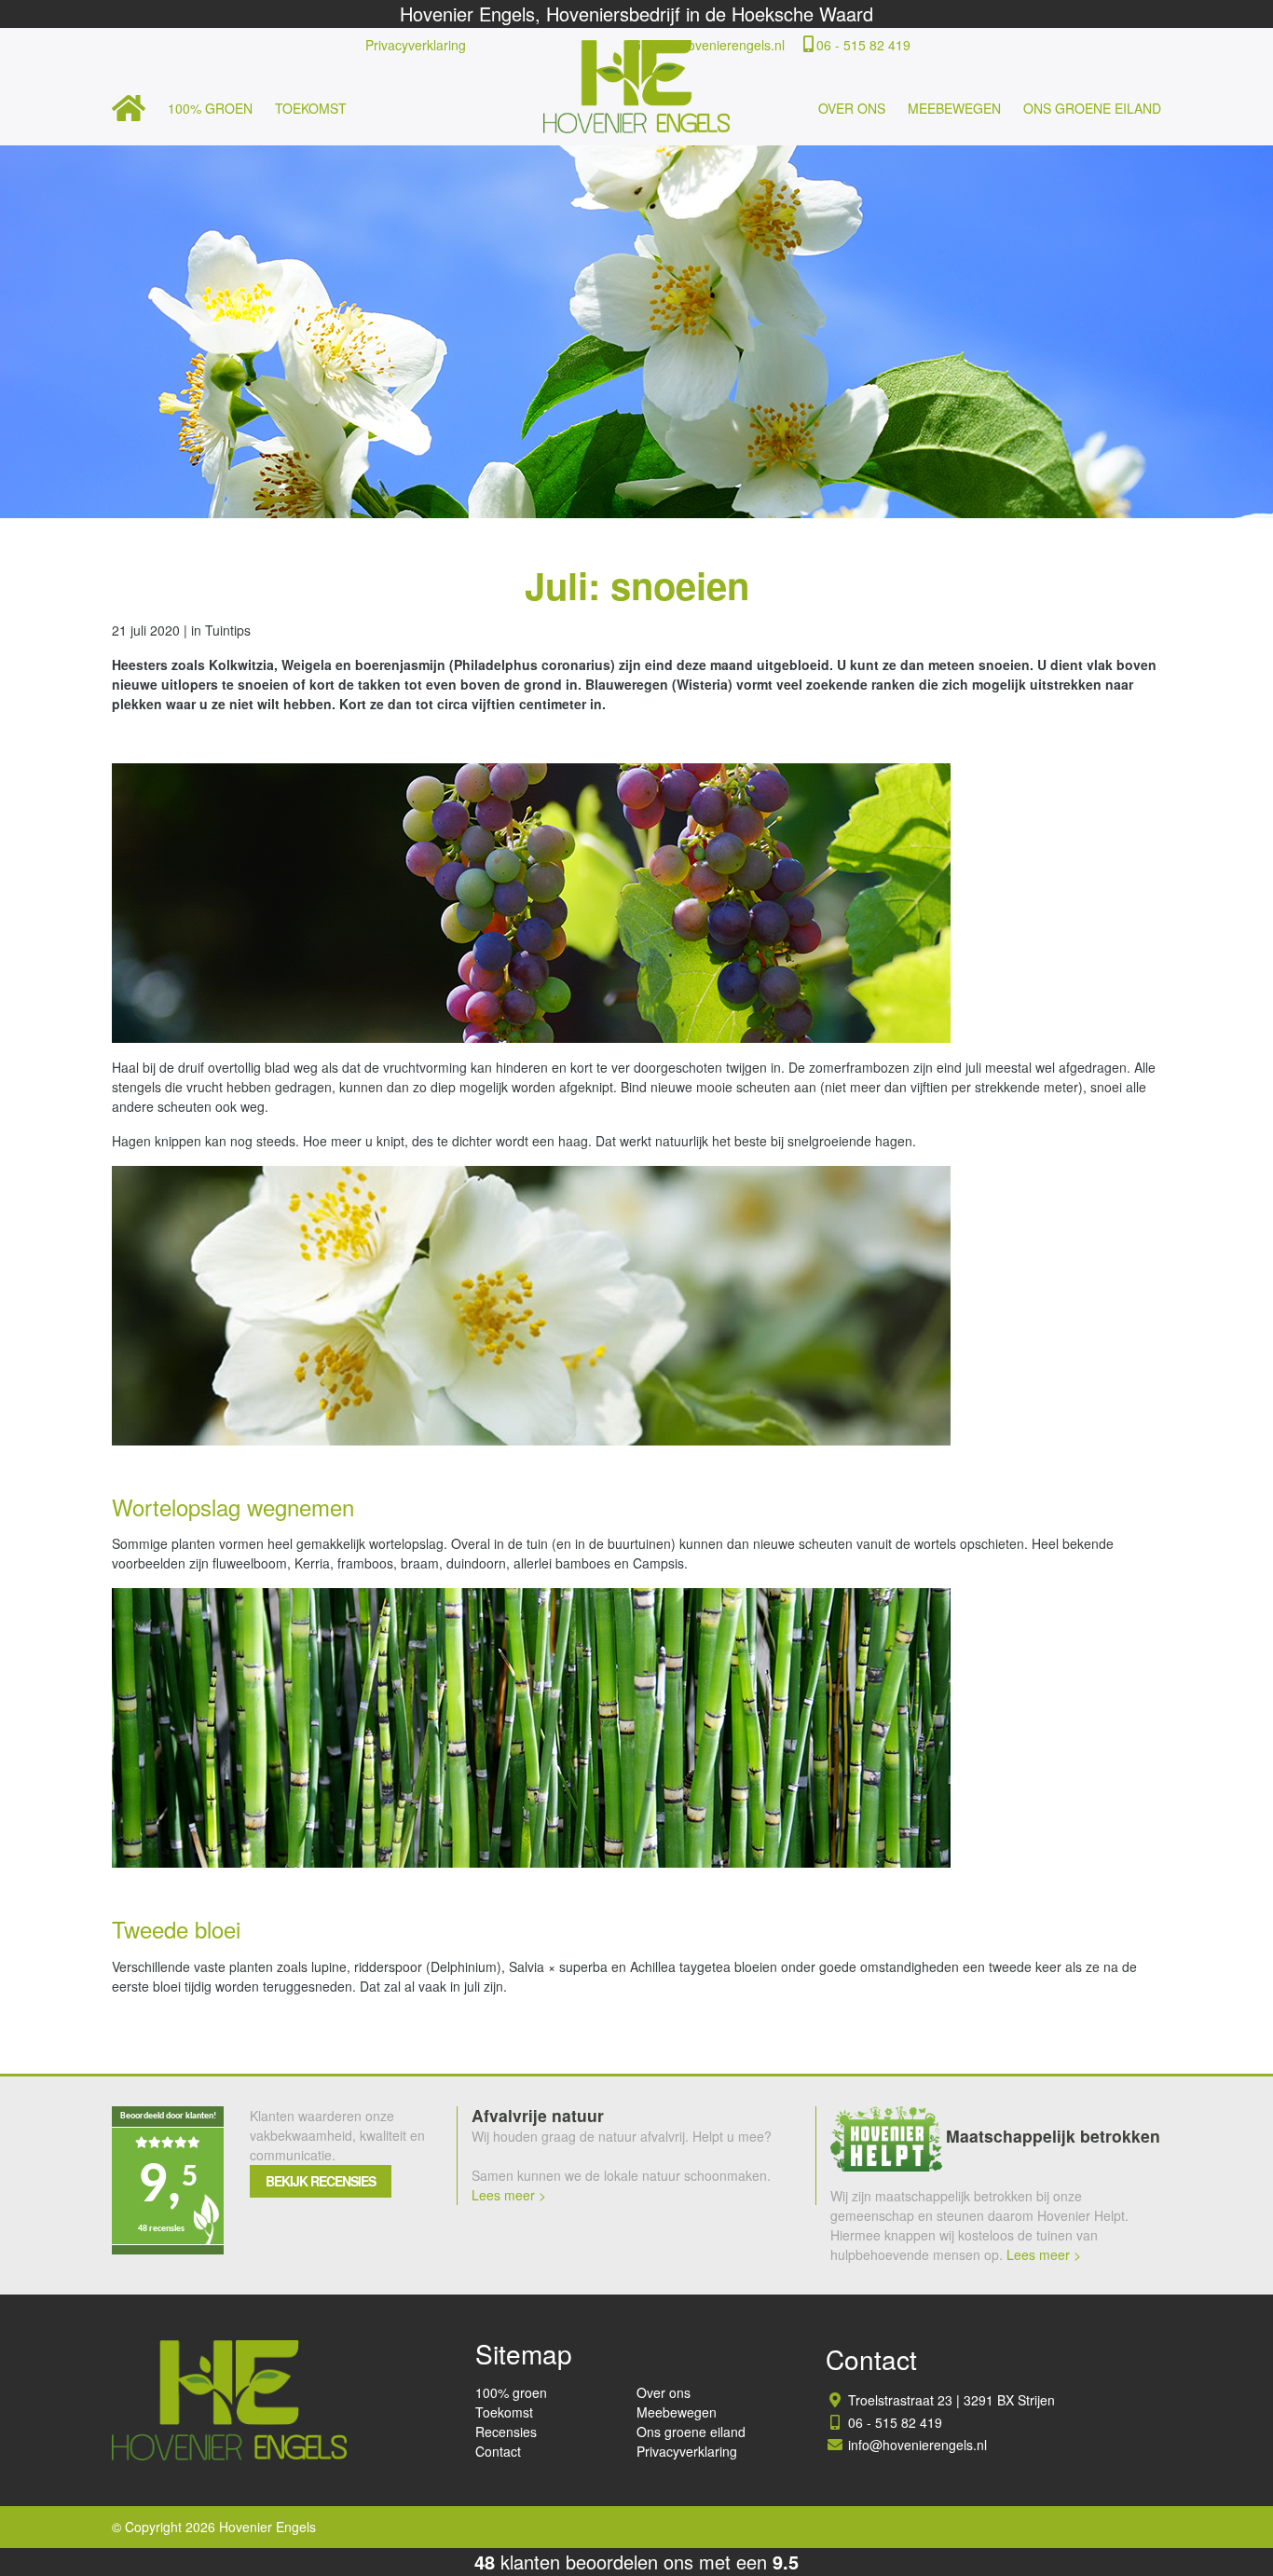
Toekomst (311, 108)
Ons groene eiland (1092, 108)
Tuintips (228, 630)
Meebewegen (954, 108)
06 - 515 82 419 (863, 45)
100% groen (210, 108)
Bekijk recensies (321, 2181)
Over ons (852, 108)
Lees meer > (509, 2195)
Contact (498, 2451)
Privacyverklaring (416, 45)
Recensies (506, 2432)
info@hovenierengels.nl (715, 45)
